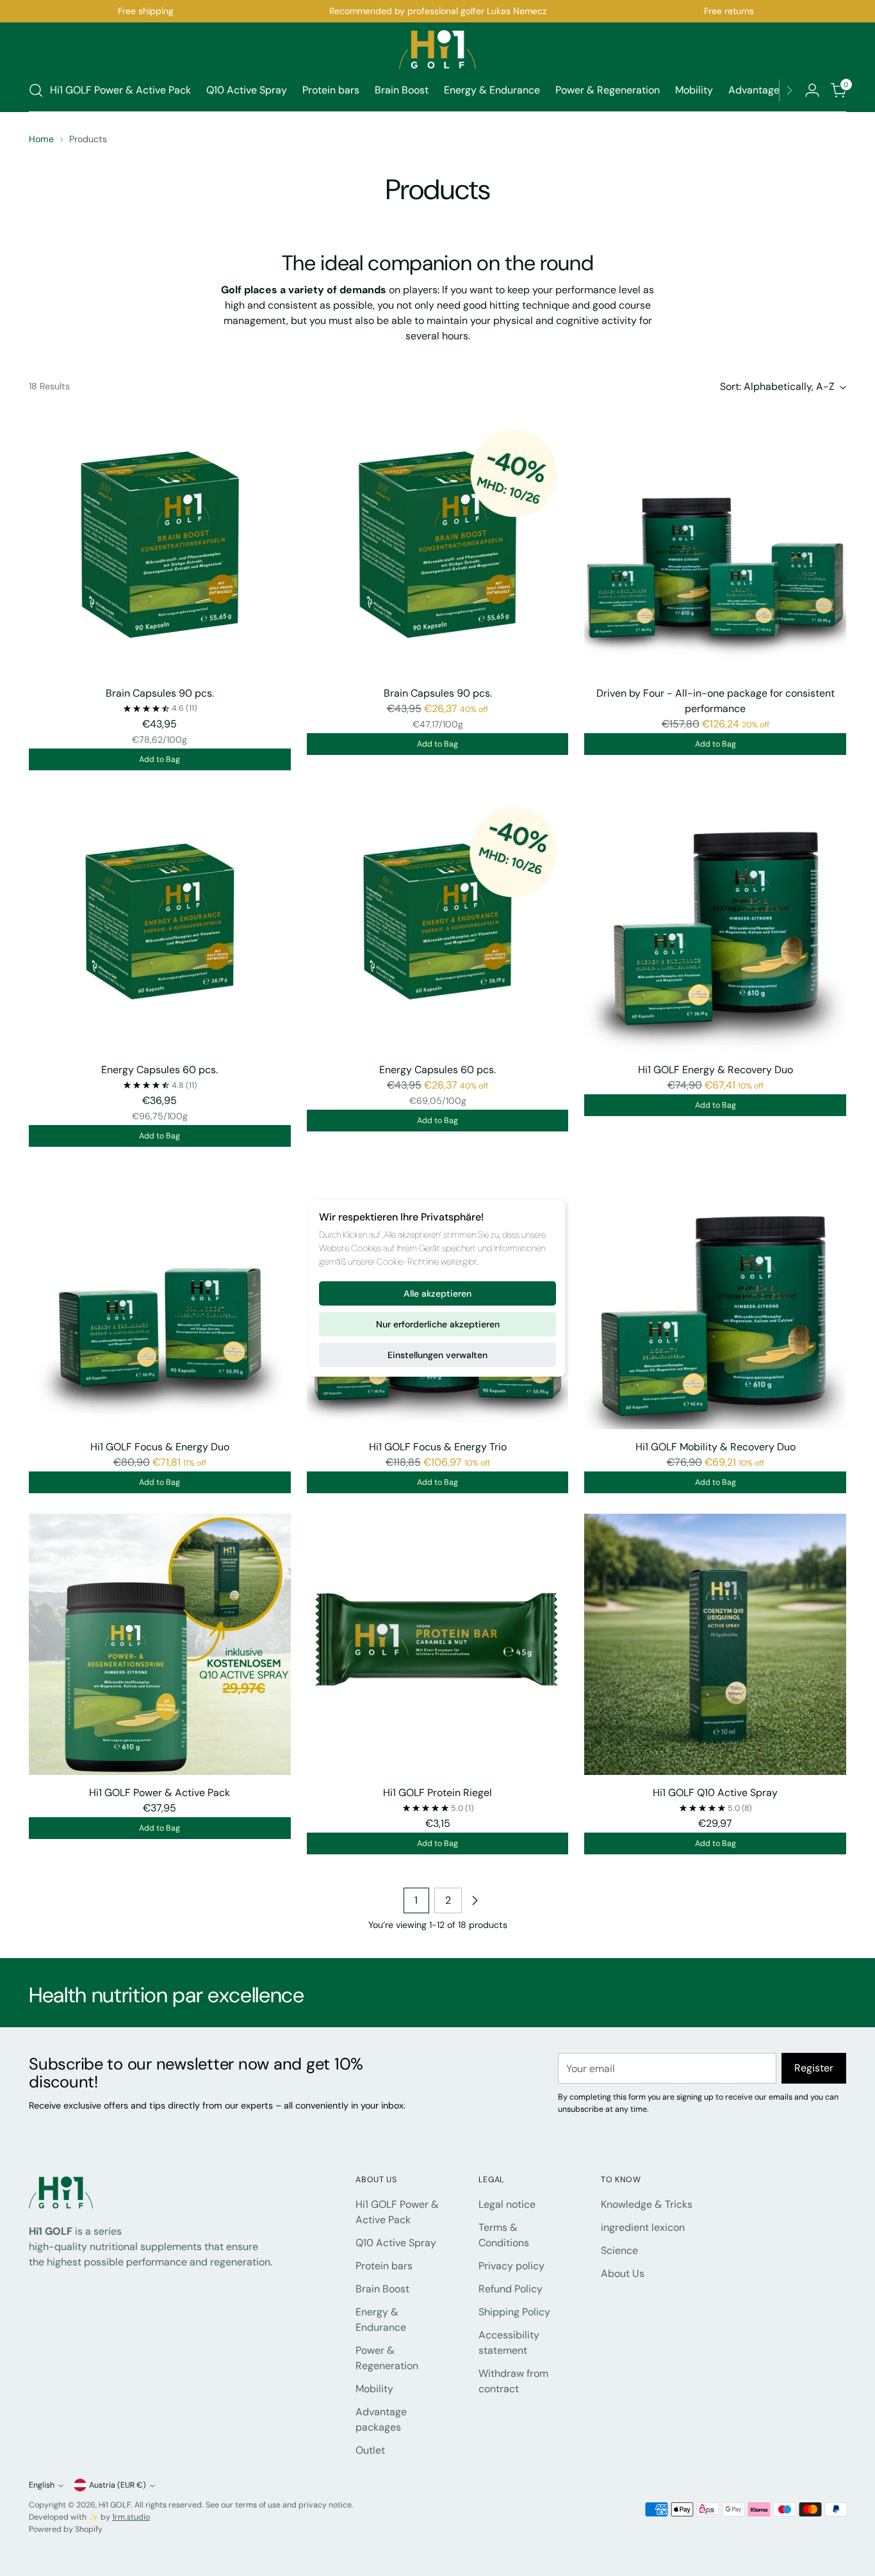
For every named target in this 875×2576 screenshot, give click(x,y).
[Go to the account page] (812, 90)
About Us (623, 2273)
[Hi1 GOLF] (437, 49)
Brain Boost (382, 2289)
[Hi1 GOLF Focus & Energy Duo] (160, 1298)
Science (619, 2250)
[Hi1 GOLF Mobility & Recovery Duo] (715, 1298)
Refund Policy (511, 2289)
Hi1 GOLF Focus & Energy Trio (438, 1447)
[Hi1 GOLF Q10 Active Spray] (715, 1645)
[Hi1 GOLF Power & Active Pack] (160, 1645)
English (42, 2485)
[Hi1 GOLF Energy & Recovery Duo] (715, 922)
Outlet (370, 2450)
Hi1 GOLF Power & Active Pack (159, 1793)
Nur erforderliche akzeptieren (438, 1324)
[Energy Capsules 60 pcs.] (160, 922)
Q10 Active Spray (396, 2243)
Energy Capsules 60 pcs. (159, 1070)
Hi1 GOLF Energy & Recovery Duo (716, 1070)
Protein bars (384, 2266)
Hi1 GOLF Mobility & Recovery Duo (716, 1447)
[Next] (789, 90)
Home (41, 139)
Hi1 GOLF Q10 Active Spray (715, 1793)
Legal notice (507, 2204)
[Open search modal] (36, 90)
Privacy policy (511, 2266)
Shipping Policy (514, 2312)
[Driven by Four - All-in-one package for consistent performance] (715, 545)
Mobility (374, 2389)
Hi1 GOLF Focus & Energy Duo (160, 1447)
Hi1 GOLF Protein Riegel (437, 1793)
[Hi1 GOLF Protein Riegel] (438, 1645)
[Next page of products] (475, 1900)
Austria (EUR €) (118, 2485)
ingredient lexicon (643, 2227)
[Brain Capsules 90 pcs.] (160, 545)
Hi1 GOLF (115, 2505)
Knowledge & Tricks (647, 2204)
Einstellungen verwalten (437, 1355)
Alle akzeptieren (437, 1293)
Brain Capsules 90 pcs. (160, 693)
